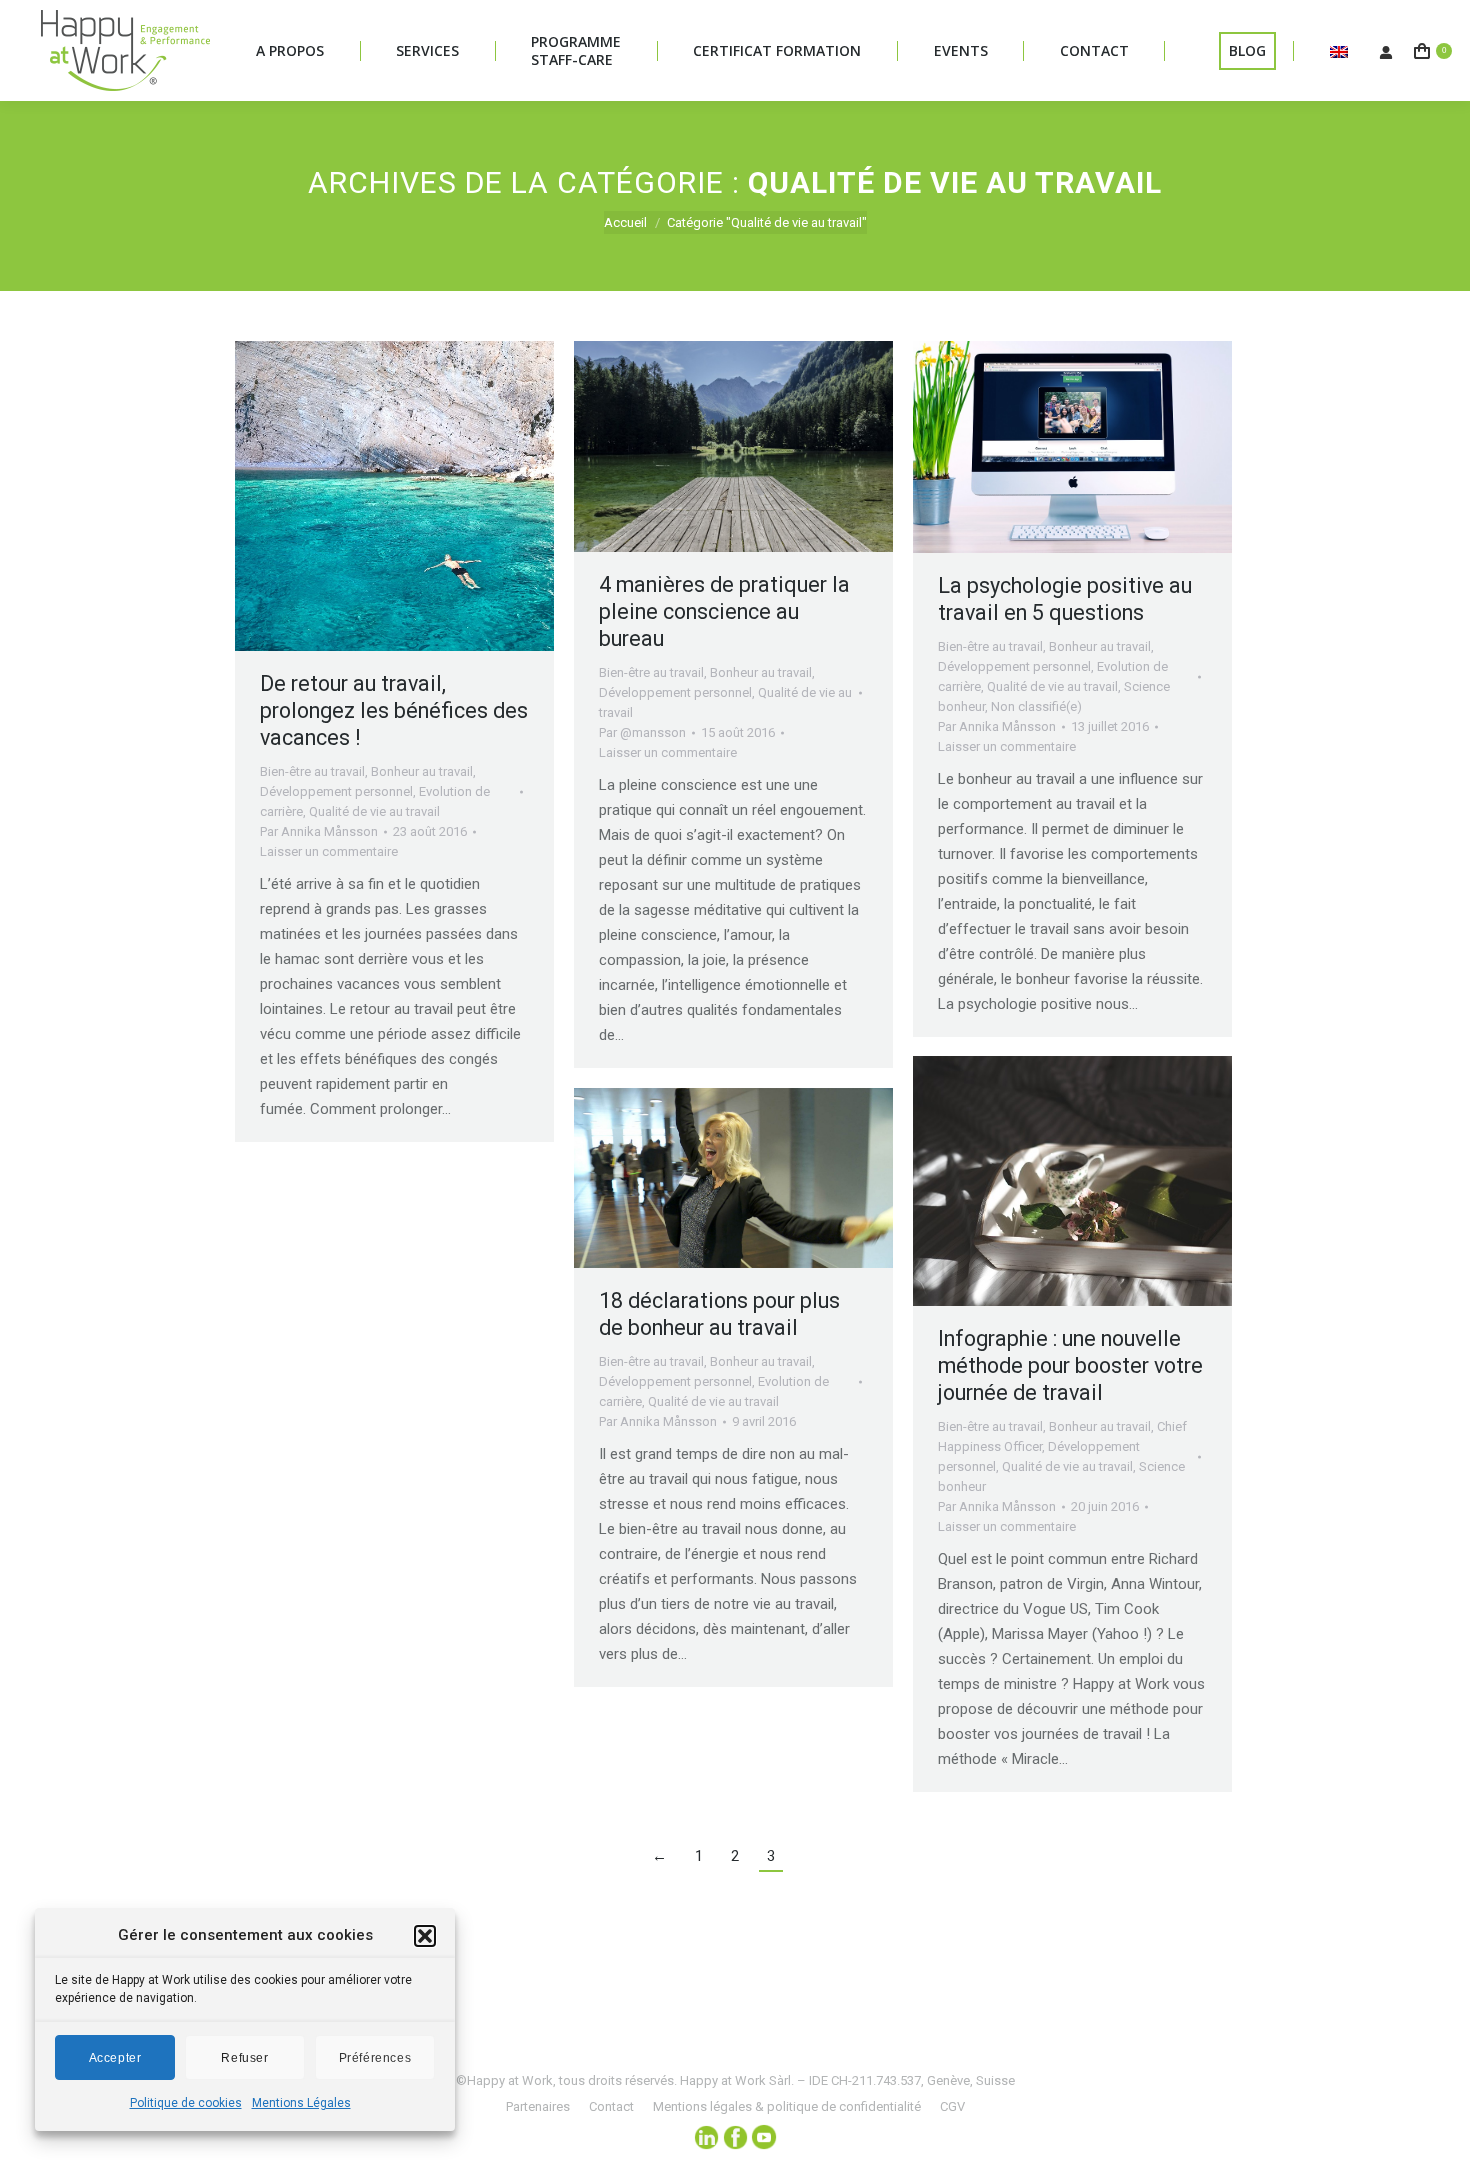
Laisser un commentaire (329, 851)
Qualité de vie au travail (374, 811)
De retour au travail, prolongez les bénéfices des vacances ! (394, 710)
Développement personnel (336, 791)
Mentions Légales (301, 2103)
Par (319, 831)
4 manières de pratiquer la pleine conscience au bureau (724, 611)
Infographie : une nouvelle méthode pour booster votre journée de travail (1070, 1365)
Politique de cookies (186, 2103)
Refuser (244, 2058)
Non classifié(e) (1036, 706)
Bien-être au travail (312, 771)
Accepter (115, 2058)
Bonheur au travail (422, 771)
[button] (425, 1936)
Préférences (375, 2058)
